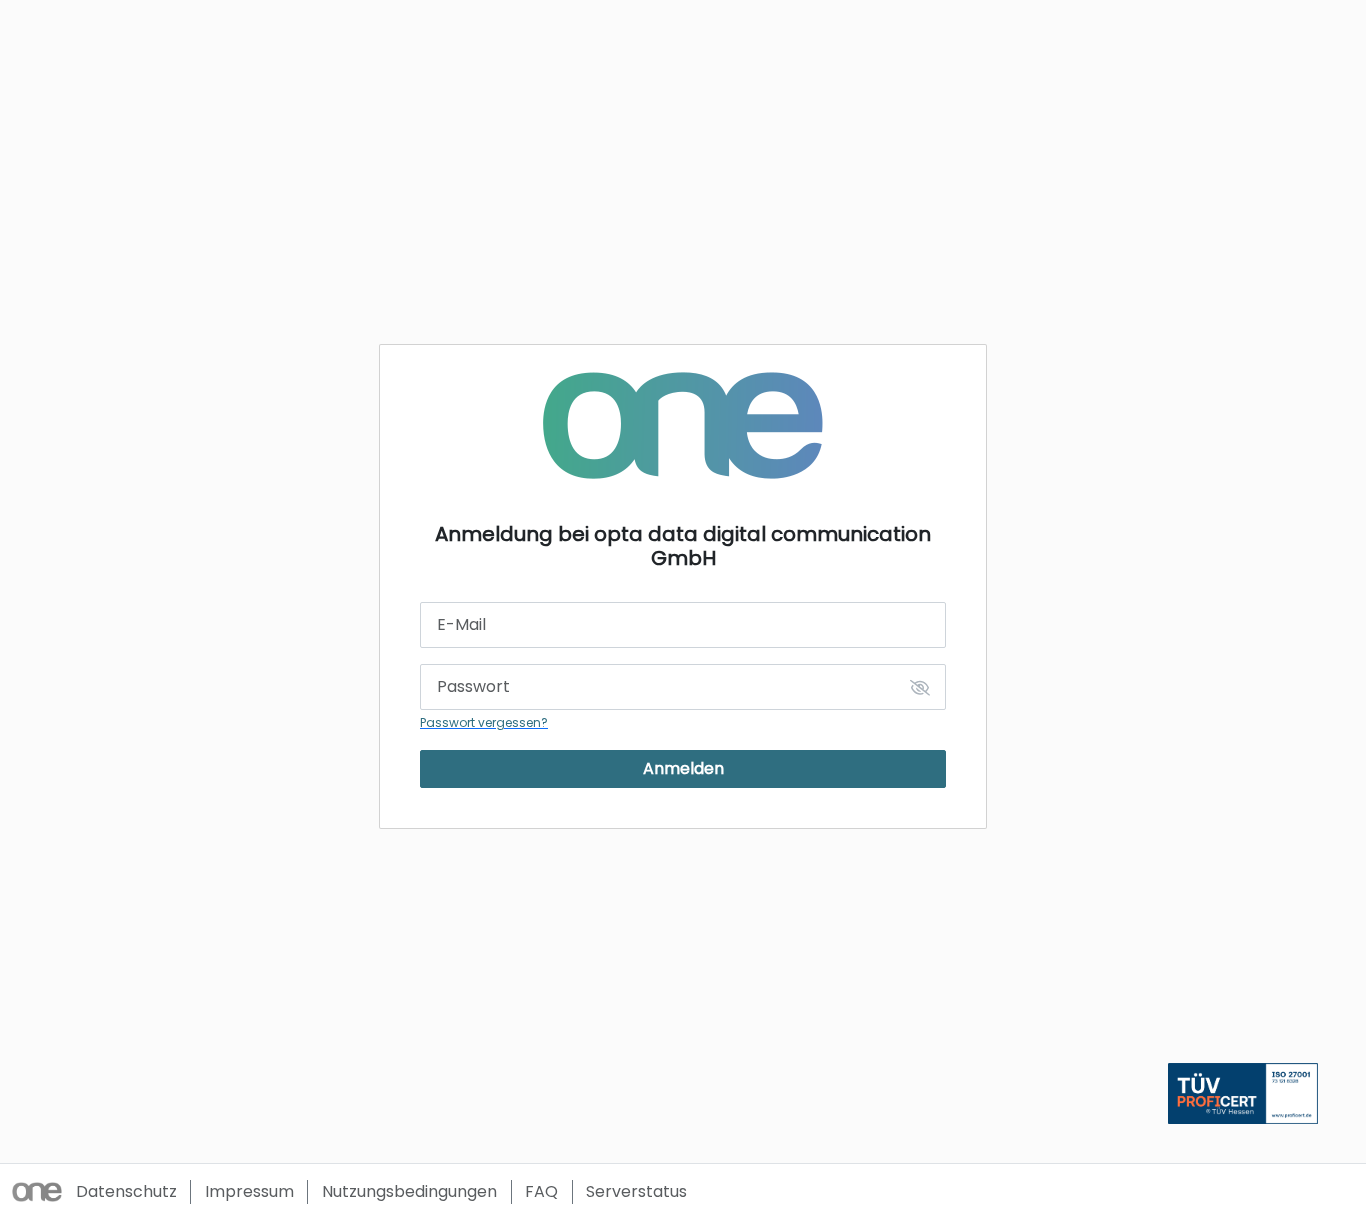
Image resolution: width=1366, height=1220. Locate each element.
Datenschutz (126, 1191)
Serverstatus (636, 1191)
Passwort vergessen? (484, 722)
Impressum (249, 1191)
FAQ (541, 1191)
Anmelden (683, 768)
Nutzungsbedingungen (409, 1191)
